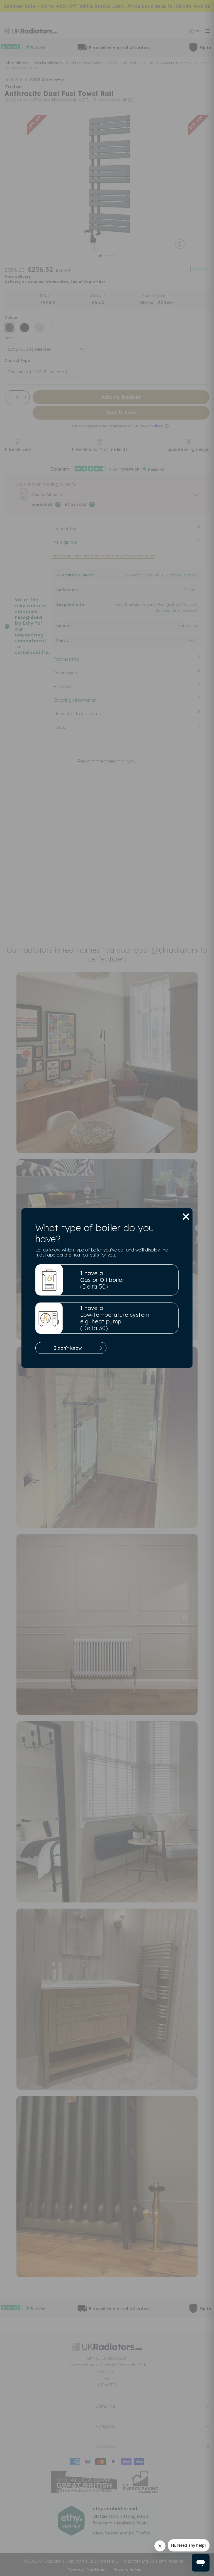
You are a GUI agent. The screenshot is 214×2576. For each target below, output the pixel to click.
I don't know (68, 1348)
